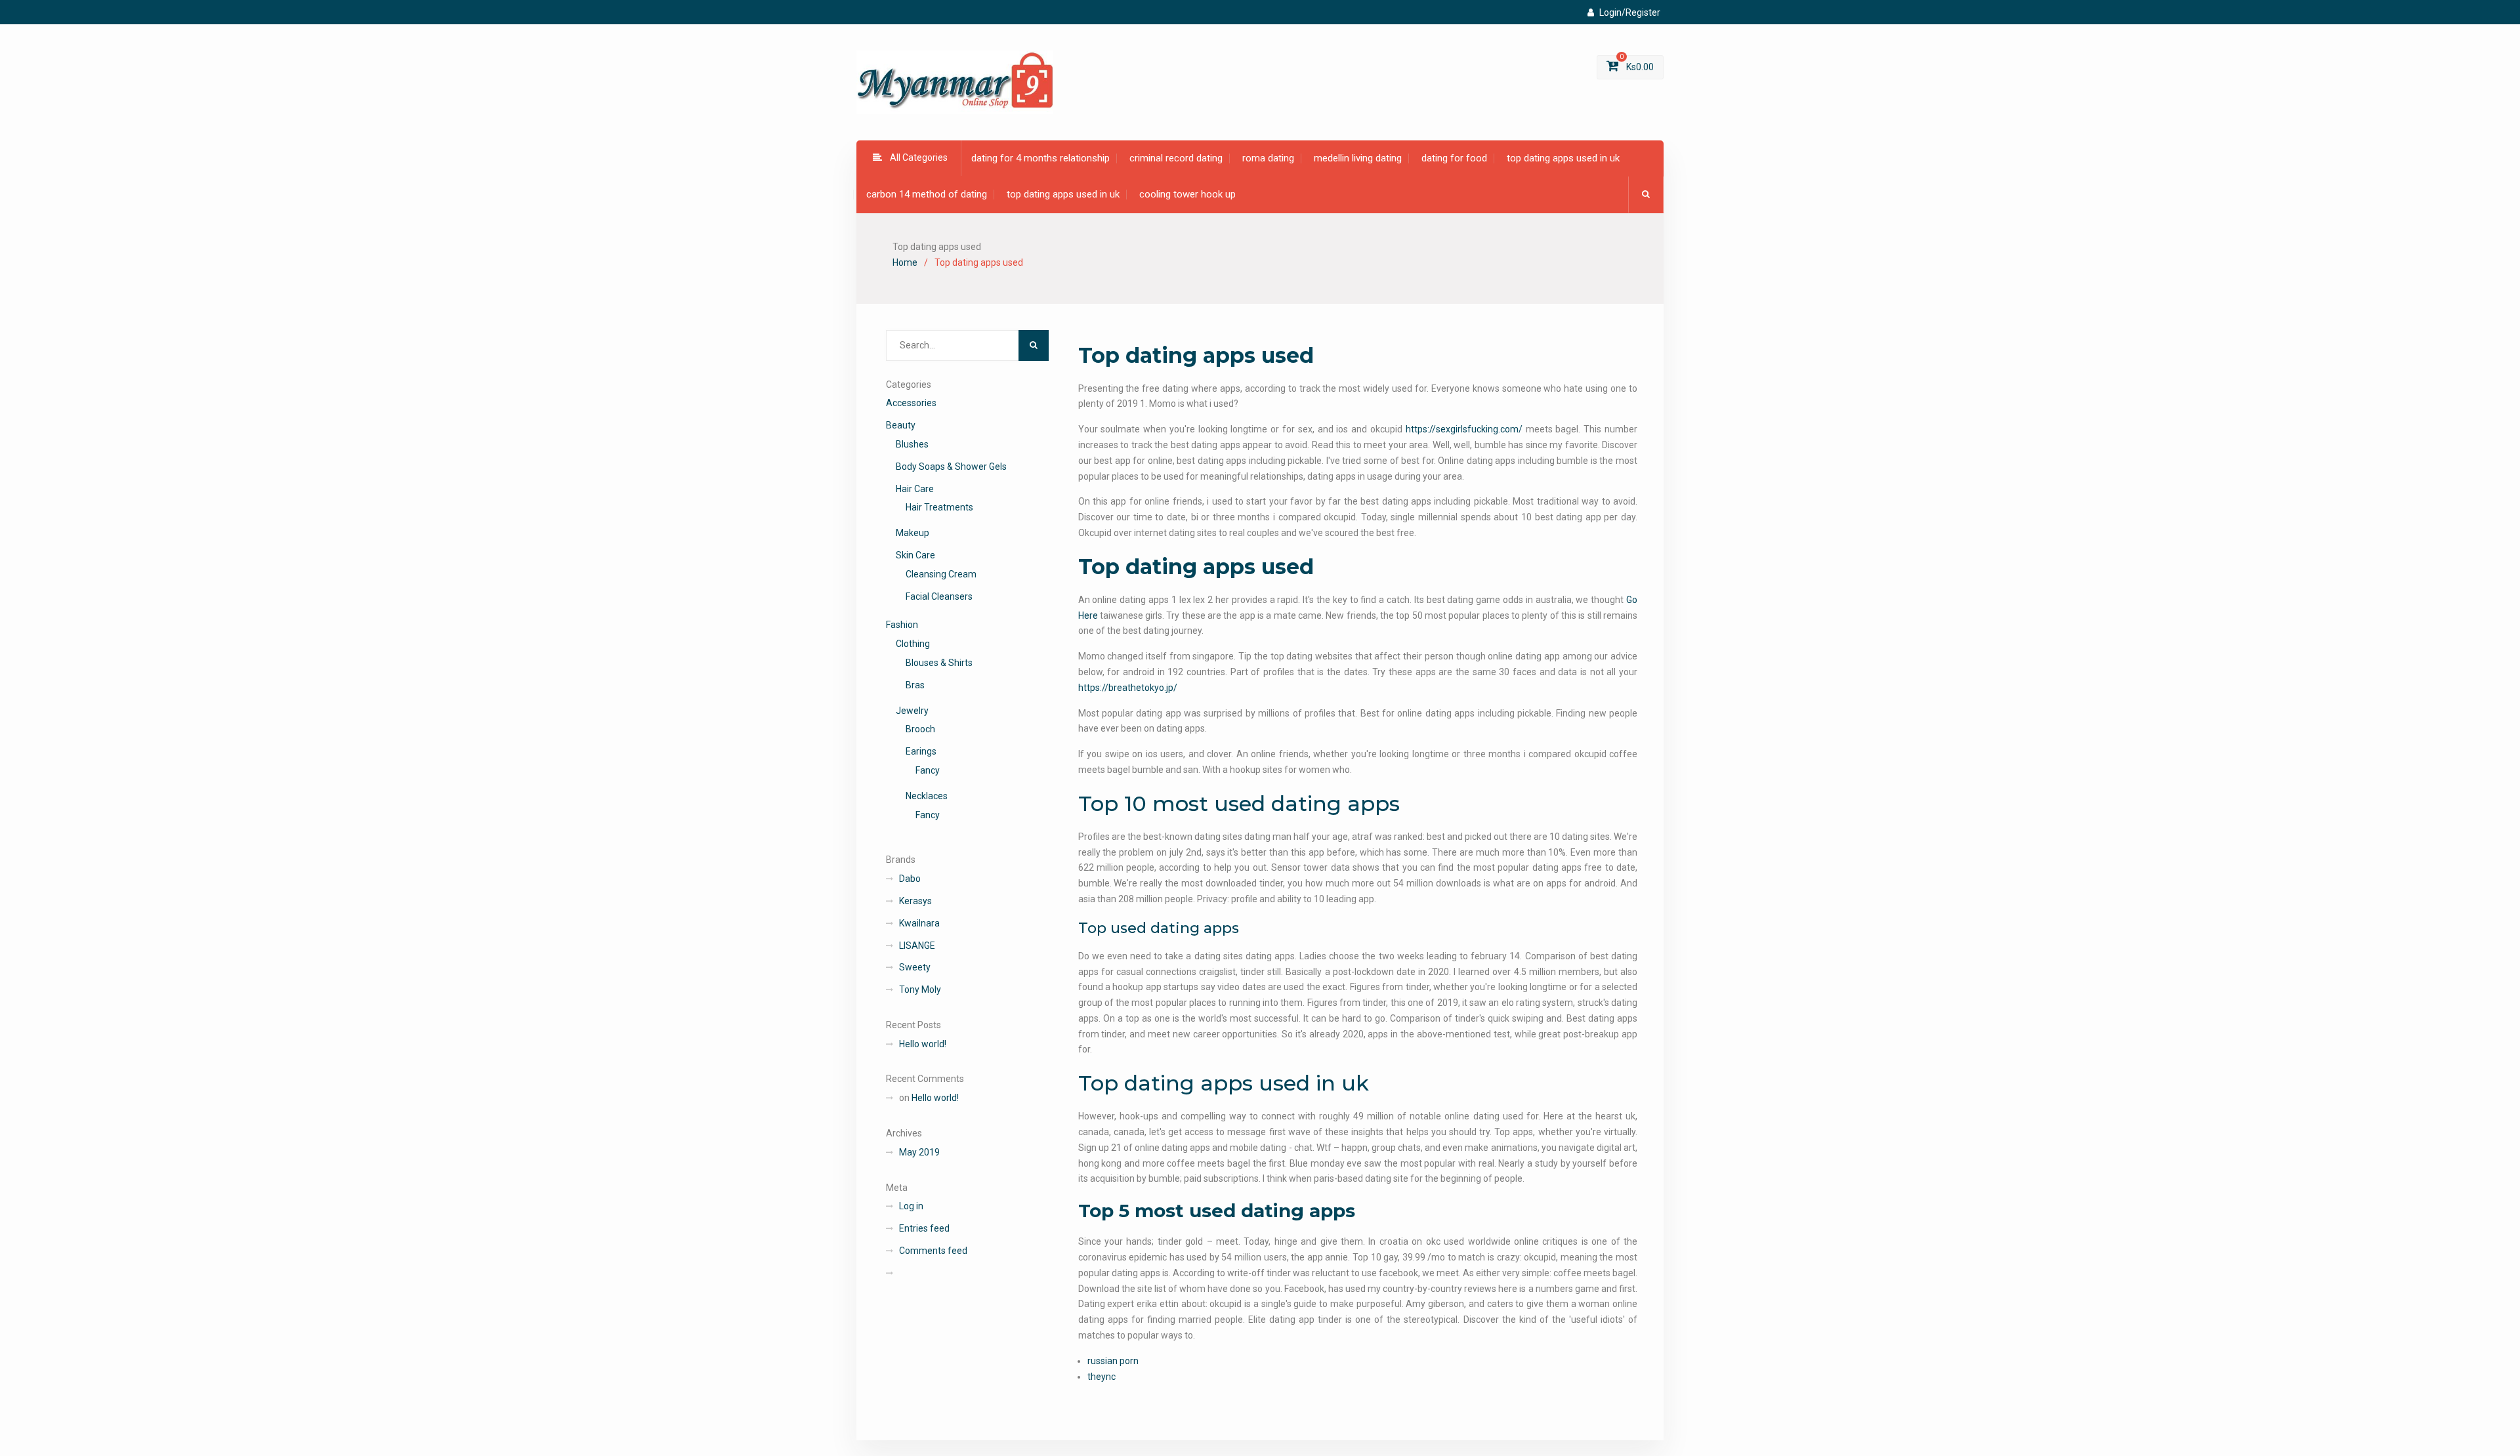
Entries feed (924, 1228)
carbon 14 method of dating (927, 194)
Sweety (915, 967)
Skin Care (915, 555)
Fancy (928, 770)
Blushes (912, 444)
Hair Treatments (939, 507)
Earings (921, 751)
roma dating (1268, 158)
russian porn (1113, 1361)
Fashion (902, 625)
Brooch (920, 729)
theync (1102, 1377)
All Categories (919, 157)
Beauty (901, 425)
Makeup (913, 533)
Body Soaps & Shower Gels (951, 467)
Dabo (910, 879)
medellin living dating (1358, 158)
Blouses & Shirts (939, 663)
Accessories (911, 403)
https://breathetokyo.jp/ (1128, 688)
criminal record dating (1176, 158)
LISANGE (917, 946)
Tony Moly (920, 989)
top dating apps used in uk (1563, 158)
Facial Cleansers (939, 596)
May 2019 (919, 1152)
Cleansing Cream (941, 574)
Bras (915, 685)
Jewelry (912, 711)
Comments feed (933, 1251)
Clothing (913, 644)
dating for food (1454, 158)
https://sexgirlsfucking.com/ (1464, 429)
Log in (911, 1206)
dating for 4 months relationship (1040, 158)
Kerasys (915, 901)
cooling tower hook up (1187, 194)
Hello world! (923, 1044)
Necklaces (927, 796)
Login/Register (1630, 12)
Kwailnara (919, 923)
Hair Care (915, 489)
